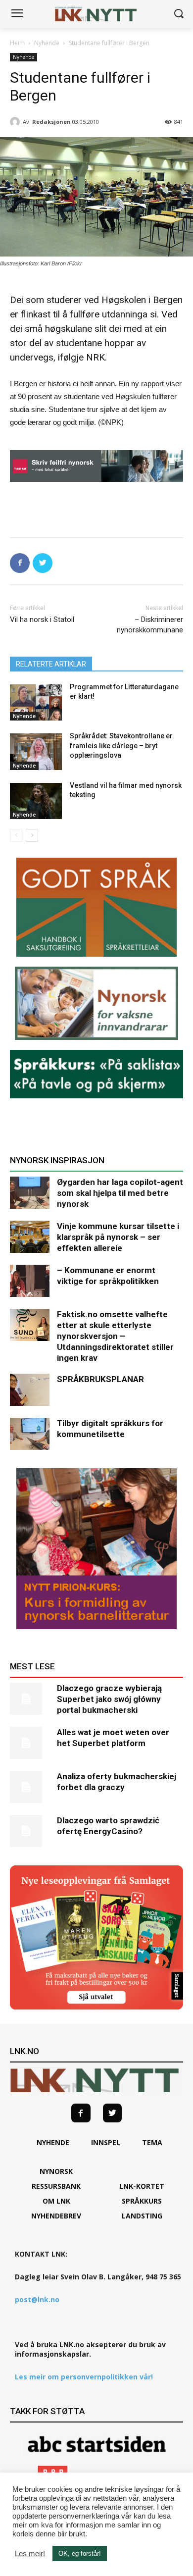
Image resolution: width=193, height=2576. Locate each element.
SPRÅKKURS (142, 2201)
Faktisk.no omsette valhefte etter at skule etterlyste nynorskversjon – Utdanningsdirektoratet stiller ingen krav (115, 1336)
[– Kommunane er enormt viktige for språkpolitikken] (30, 1281)
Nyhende (47, 43)
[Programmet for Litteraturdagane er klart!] (36, 703)
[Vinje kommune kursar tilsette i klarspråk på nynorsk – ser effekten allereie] (30, 1237)
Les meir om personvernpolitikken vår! (84, 2377)
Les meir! (30, 2554)
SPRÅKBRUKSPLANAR (100, 1379)
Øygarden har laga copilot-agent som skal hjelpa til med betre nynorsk (120, 1193)
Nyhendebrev (56, 2216)
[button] (178, 14)
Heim (17, 43)
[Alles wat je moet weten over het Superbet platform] (30, 1743)
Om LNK (56, 2201)
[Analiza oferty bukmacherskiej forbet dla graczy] (30, 1787)
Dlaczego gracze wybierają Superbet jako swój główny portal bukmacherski (109, 1699)
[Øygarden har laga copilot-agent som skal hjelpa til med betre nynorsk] (30, 1193)
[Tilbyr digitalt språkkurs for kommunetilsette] (30, 1434)
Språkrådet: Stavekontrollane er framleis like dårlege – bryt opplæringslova (121, 746)
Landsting (142, 2216)
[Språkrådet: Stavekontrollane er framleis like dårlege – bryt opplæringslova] (36, 752)
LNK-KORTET (142, 2186)
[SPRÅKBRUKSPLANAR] (30, 1390)
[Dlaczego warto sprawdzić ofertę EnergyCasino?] (30, 1831)
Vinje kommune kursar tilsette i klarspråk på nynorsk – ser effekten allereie (118, 1237)
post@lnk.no (37, 2299)
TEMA (152, 2142)
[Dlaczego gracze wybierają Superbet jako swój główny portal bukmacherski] (30, 1699)
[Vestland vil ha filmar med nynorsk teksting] (36, 801)
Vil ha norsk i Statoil (42, 619)
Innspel (106, 2142)
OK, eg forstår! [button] (80, 2553)
